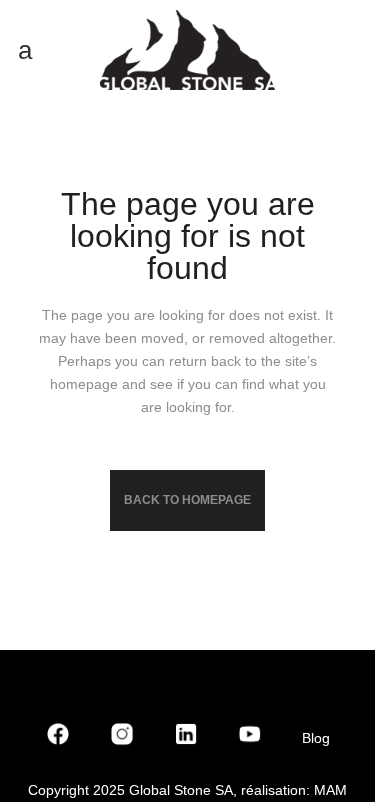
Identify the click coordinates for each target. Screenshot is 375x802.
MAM (330, 790)
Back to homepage (187, 500)
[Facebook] (58, 738)
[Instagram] (122, 738)
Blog (316, 738)
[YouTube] (250, 738)
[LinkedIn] (186, 738)
